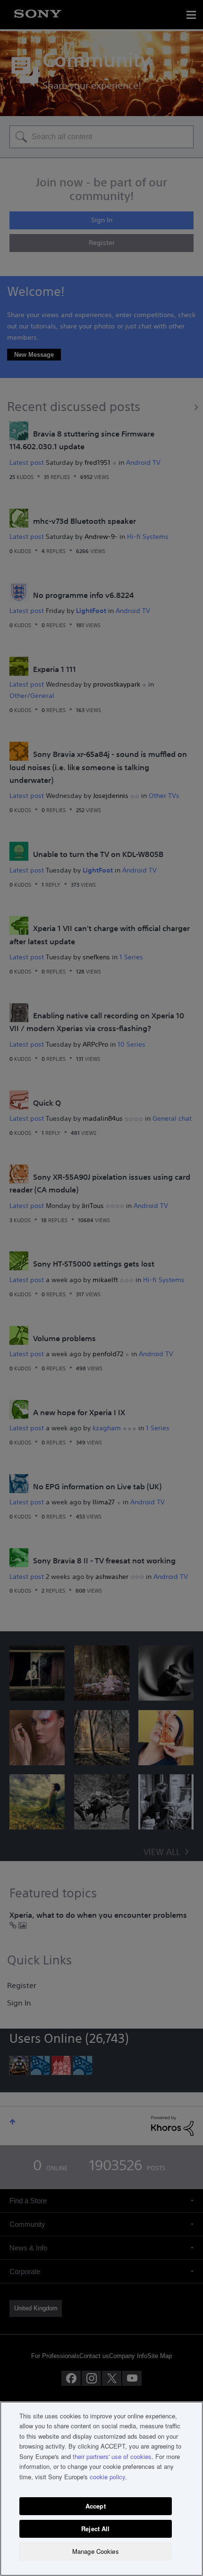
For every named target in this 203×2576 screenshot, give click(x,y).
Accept (96, 2506)
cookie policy (107, 2477)
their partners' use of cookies (112, 2456)
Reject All (95, 2529)
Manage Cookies (96, 2551)
